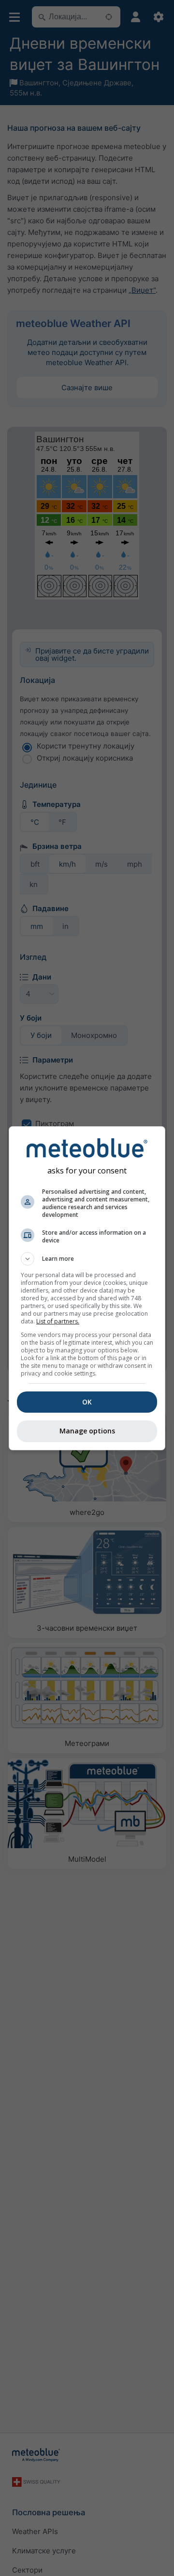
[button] (87, 1259)
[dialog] (87, 1288)
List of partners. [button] (58, 1321)
